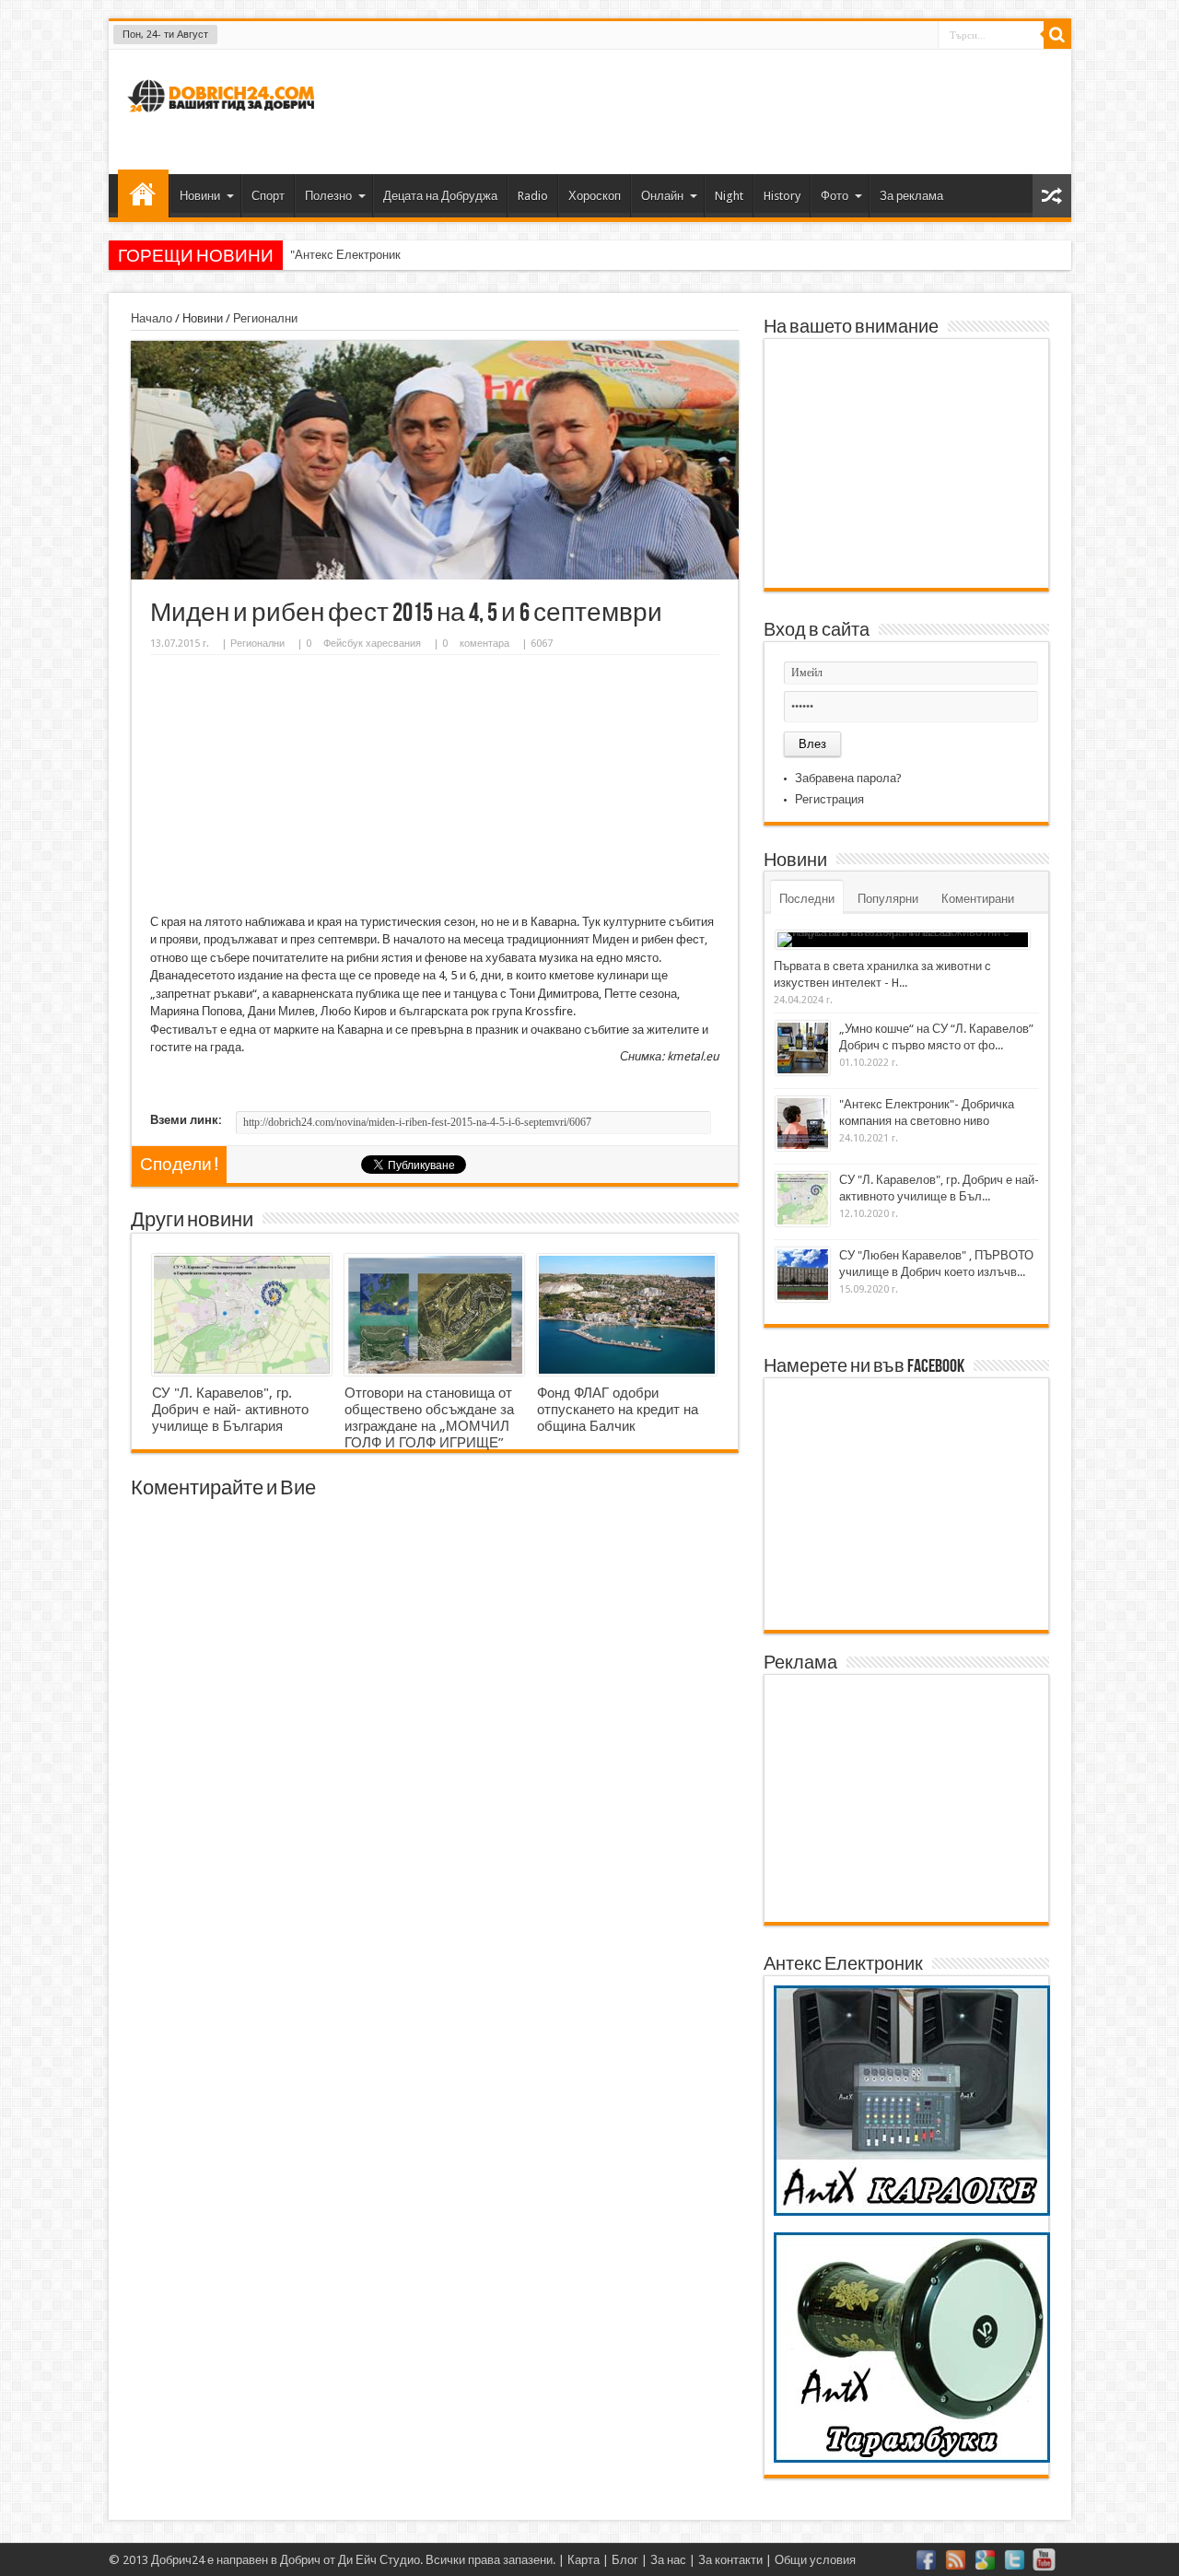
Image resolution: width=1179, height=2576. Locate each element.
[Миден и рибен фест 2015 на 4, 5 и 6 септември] (435, 575)
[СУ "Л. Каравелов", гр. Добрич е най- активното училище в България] (242, 1315)
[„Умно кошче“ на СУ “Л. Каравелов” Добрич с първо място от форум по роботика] (803, 1048)
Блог (625, 2560)
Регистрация (829, 799)
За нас (668, 2560)
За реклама (911, 196)
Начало (143, 193)
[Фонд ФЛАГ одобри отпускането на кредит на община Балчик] (627, 1315)
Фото (835, 196)
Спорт (268, 196)
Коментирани (978, 899)
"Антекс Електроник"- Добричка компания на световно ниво (454, 255)
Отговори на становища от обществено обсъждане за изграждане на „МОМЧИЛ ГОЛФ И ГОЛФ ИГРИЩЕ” (429, 1418)
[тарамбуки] (912, 2459)
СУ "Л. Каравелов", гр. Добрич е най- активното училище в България (230, 1410)
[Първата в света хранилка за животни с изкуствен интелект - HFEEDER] (903, 940)
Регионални (265, 318)
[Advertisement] (722, 110)
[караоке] (912, 2212)
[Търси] (1057, 35)
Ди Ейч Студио (379, 2560)
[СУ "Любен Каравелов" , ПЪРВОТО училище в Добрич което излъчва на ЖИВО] (803, 1275)
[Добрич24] (224, 120)
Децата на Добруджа (440, 196)
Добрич (300, 2560)
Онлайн (662, 196)
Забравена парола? (848, 778)
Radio (533, 196)
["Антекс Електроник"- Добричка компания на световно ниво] (803, 1124)
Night (729, 196)
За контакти (730, 2560)
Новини (200, 196)
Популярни (888, 899)
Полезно (328, 196)
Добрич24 (178, 2560)
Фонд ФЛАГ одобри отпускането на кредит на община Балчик (618, 1410)
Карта (584, 2560)
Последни (807, 899)
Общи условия (815, 2560)
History (782, 196)
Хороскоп (595, 196)
